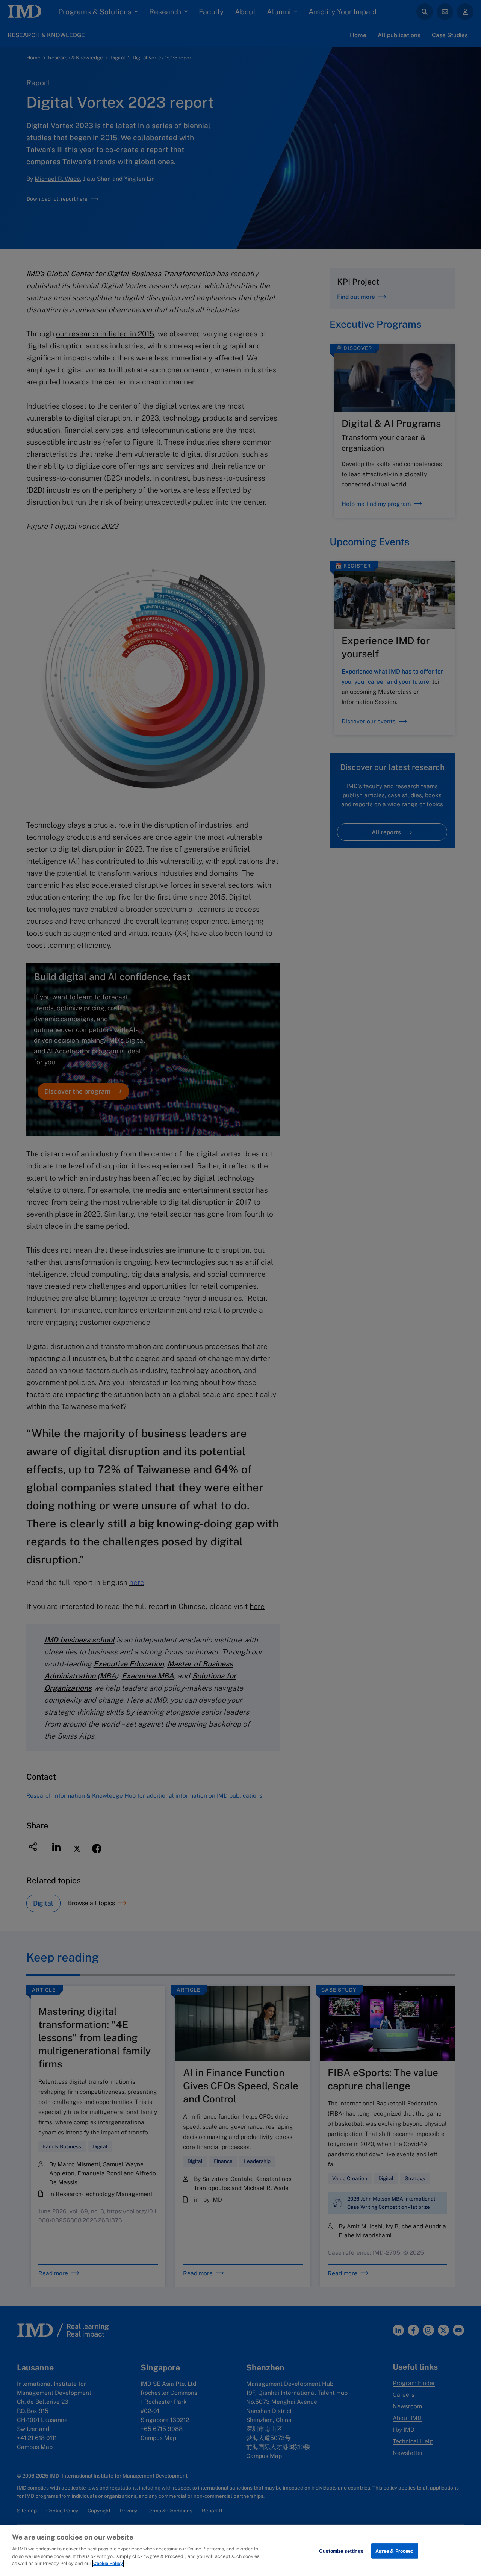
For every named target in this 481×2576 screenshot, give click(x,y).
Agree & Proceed (395, 2551)
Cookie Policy (108, 2563)
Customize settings (341, 2551)
